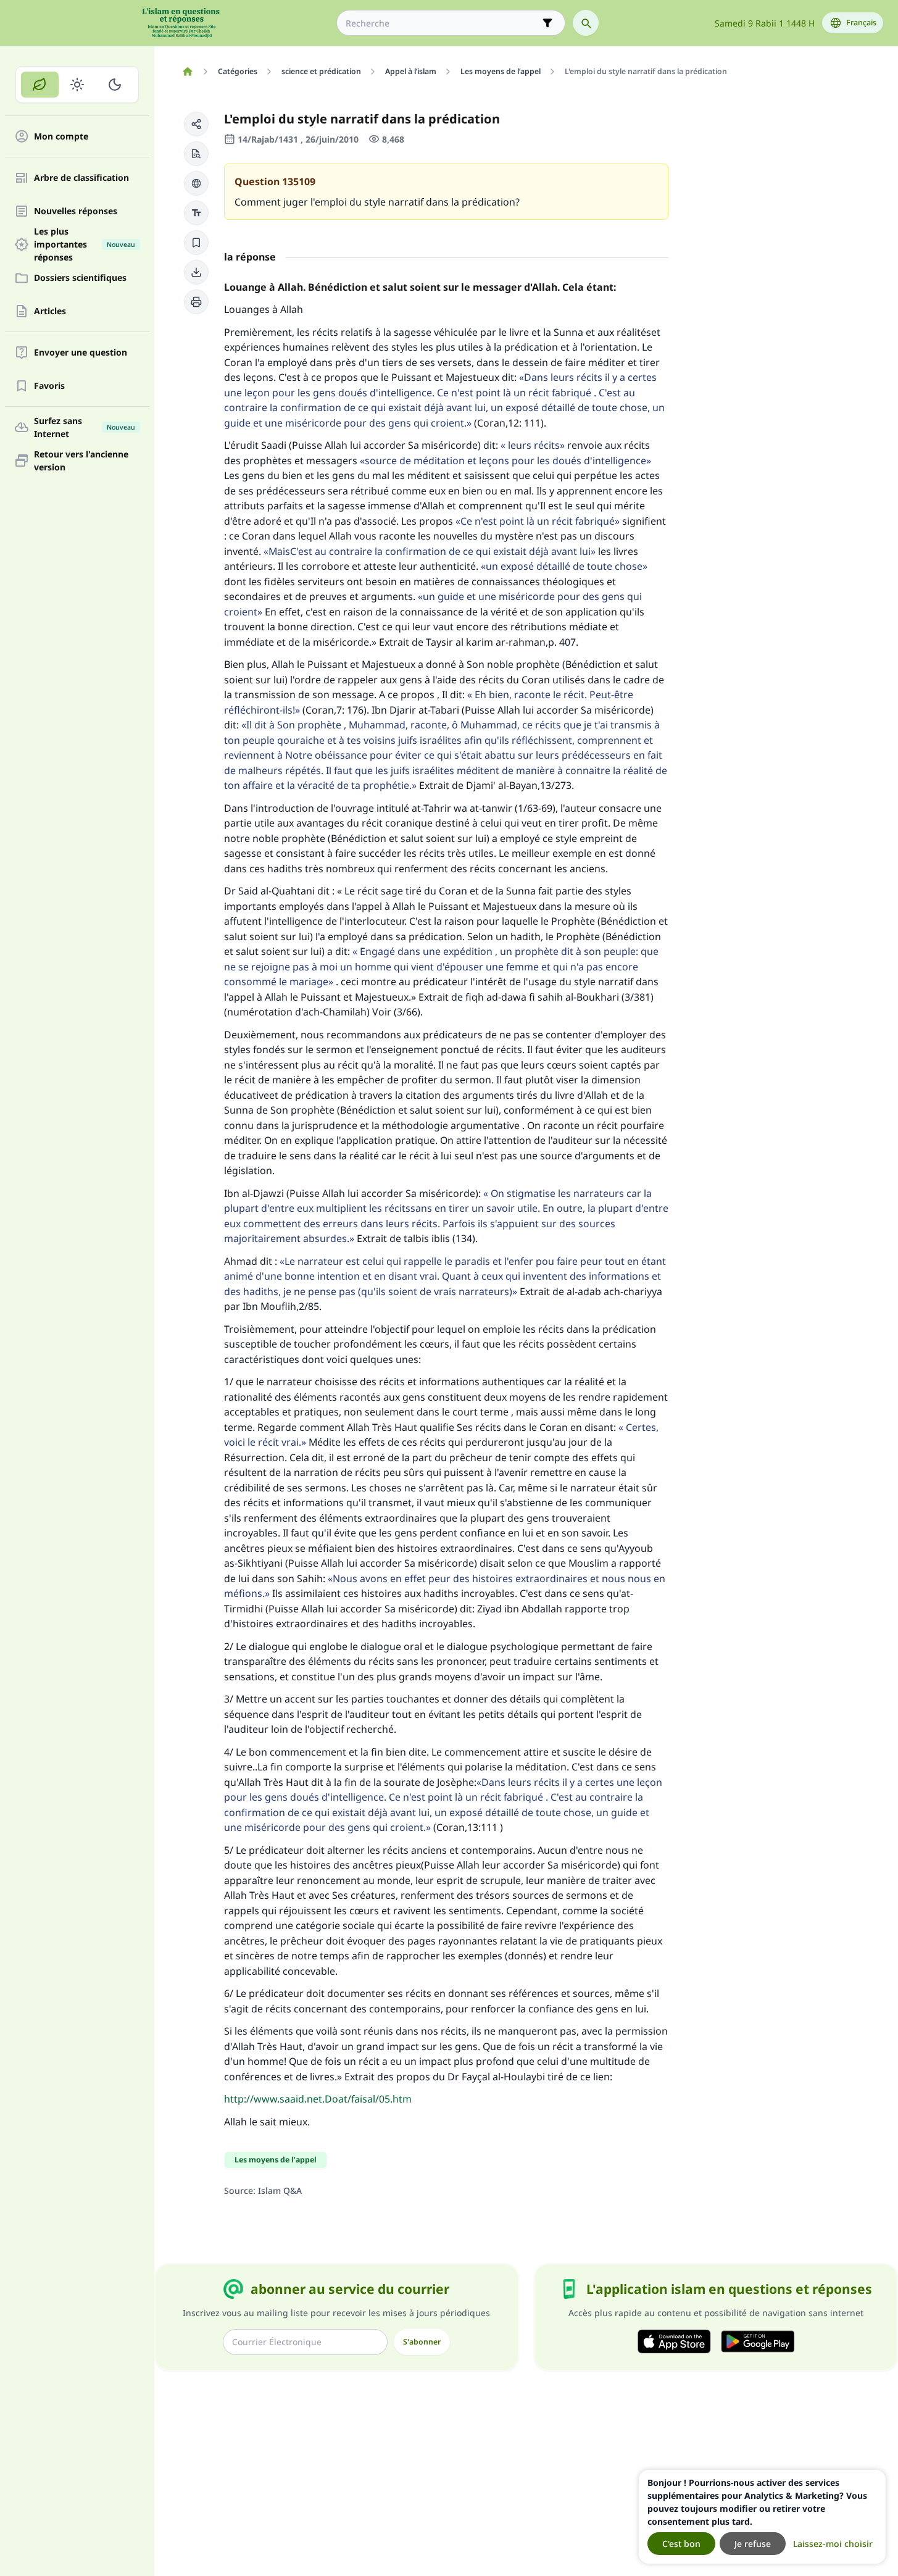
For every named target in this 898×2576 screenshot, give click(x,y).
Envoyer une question (81, 353)
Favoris (49, 386)
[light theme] (77, 85)
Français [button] (861, 23)
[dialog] (762, 2517)
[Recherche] (586, 23)
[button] (196, 124)
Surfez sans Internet (85, 427)
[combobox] (442, 23)
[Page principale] (187, 72)
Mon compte (61, 137)
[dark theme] (114, 85)
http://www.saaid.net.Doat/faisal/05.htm (318, 2099)
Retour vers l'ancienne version (81, 461)
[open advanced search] (547, 23)
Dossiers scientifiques (80, 278)
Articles (50, 311)
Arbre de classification (81, 178)
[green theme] (40, 85)
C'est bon (681, 2544)
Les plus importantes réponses (85, 244)
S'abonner (422, 2342)
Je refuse (753, 2544)
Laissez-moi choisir (833, 2544)
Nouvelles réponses (76, 211)
